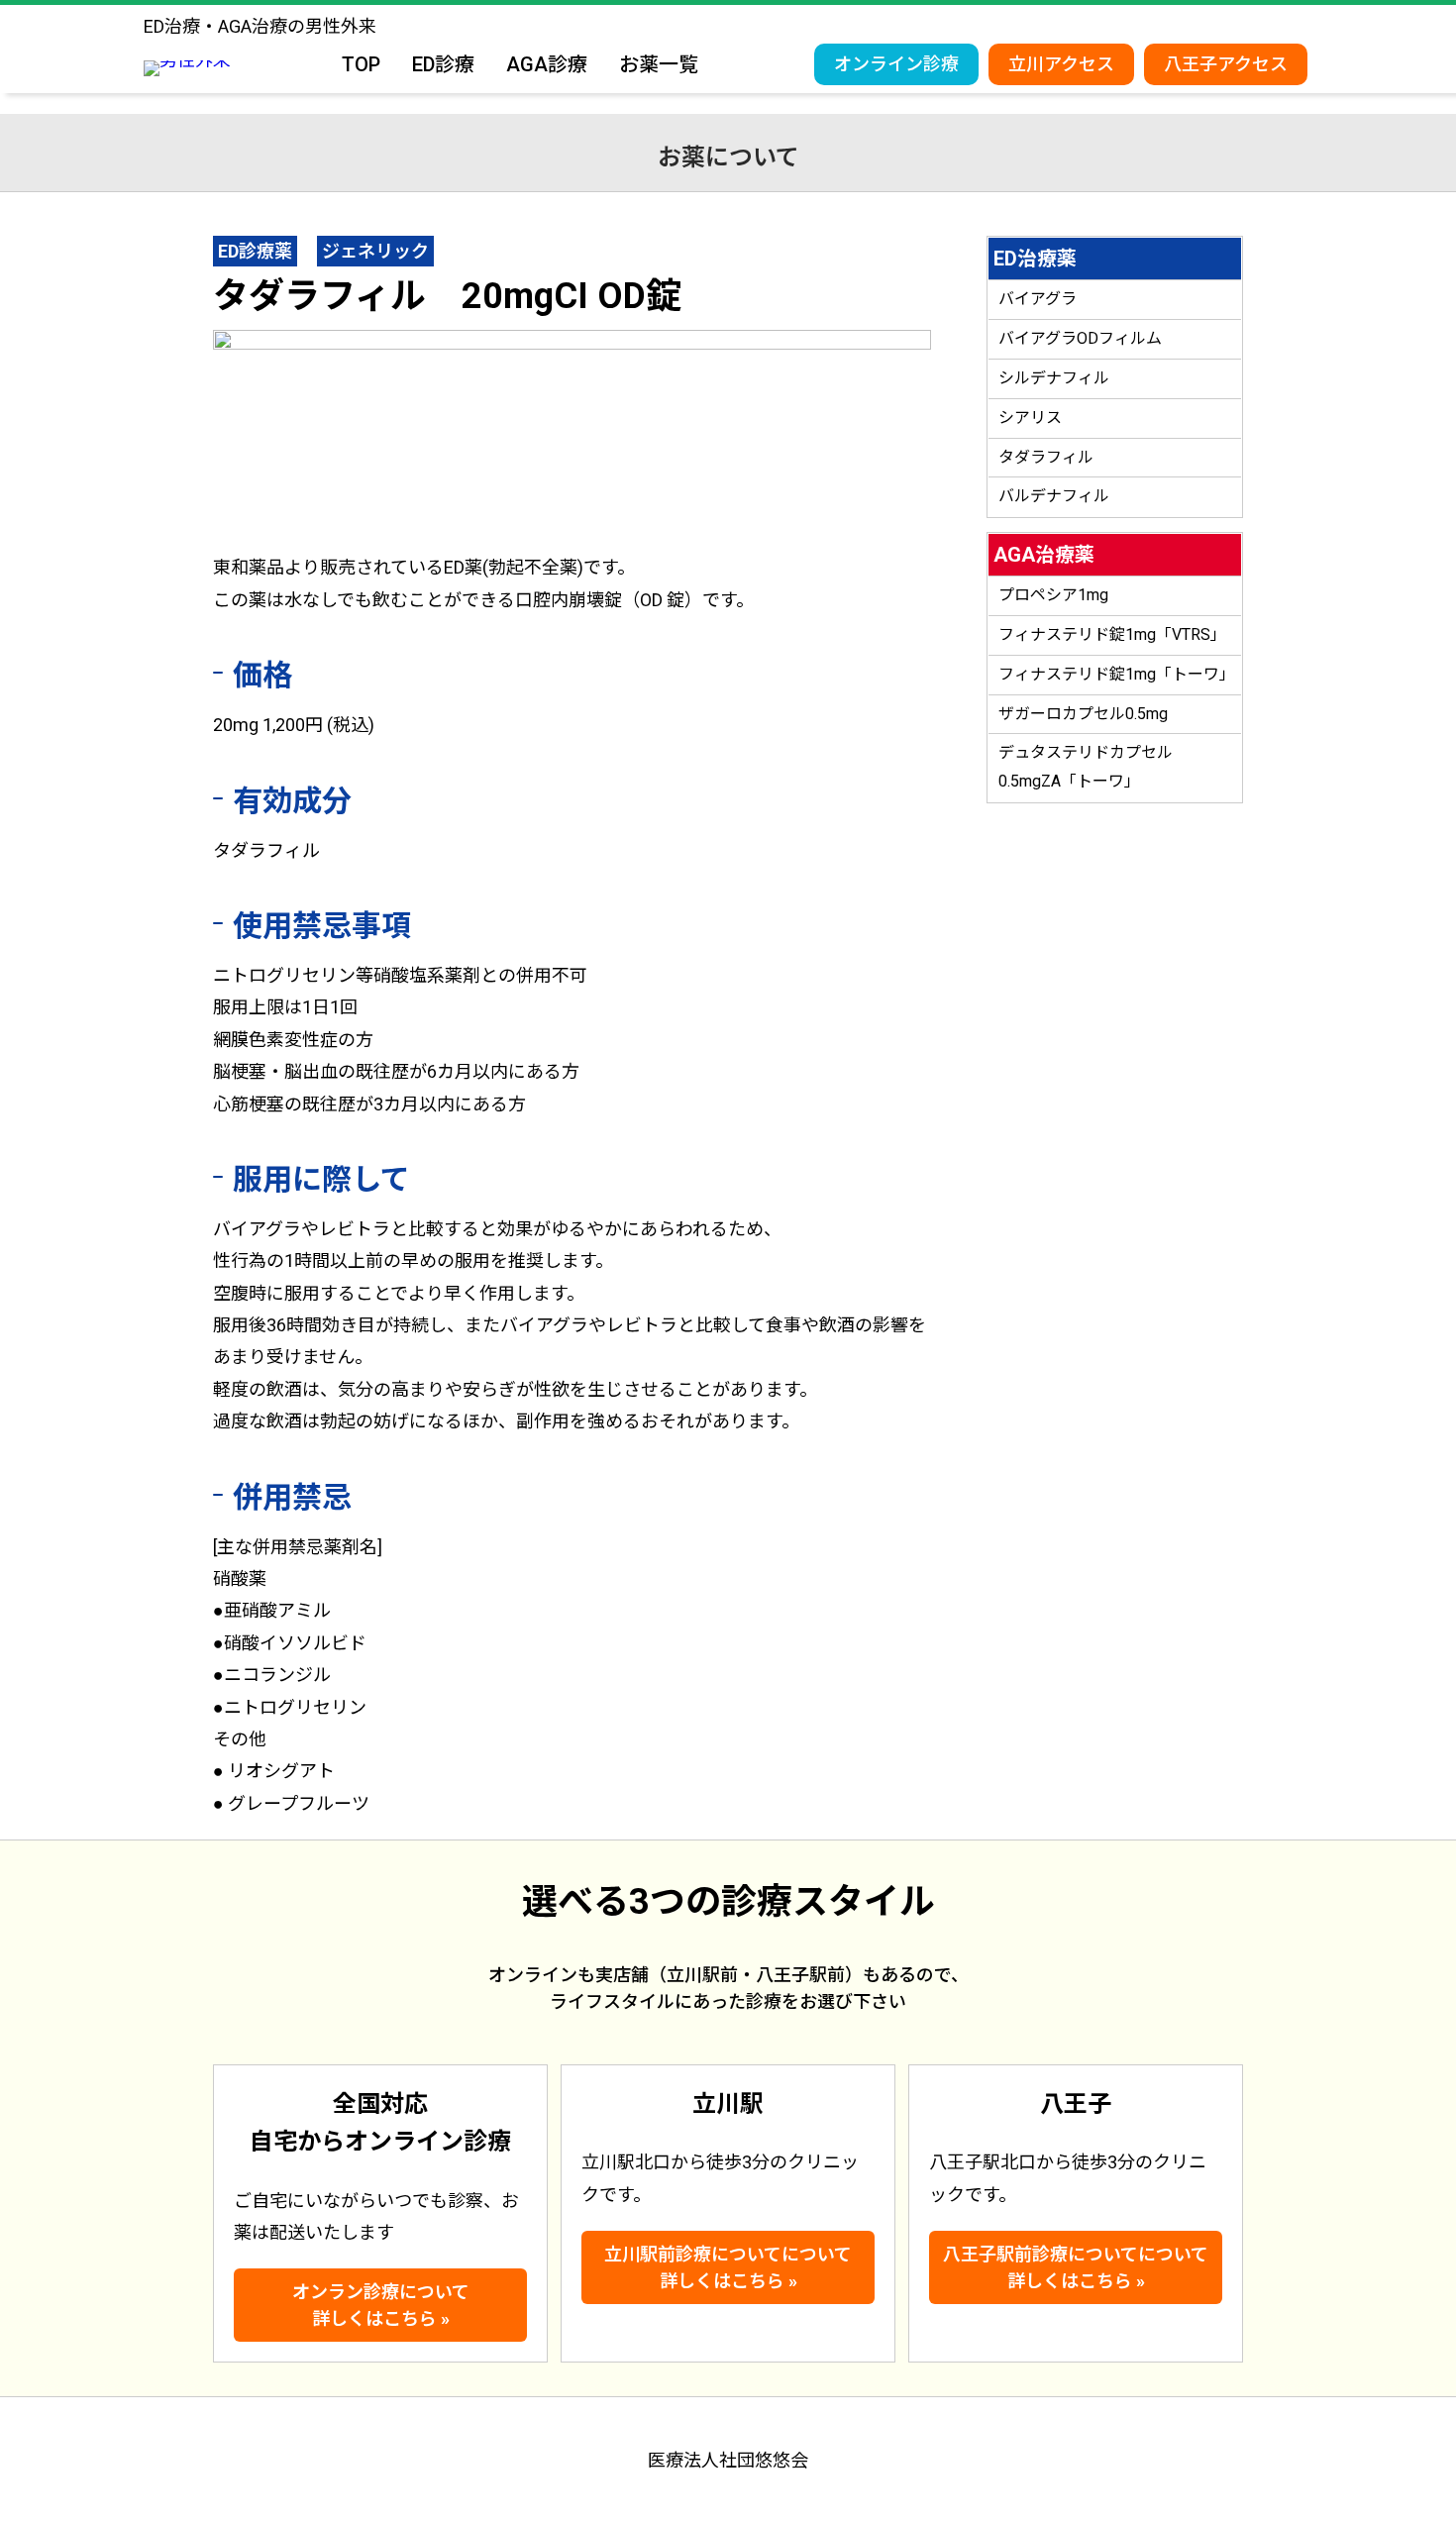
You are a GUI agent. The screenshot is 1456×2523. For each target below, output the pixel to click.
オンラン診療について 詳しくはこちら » (381, 2305)
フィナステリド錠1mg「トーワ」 (1117, 674)
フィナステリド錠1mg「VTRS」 (1112, 634)
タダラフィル (1046, 457)
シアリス (1030, 418)
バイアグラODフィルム (1080, 338)
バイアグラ (1038, 299)
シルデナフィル (1054, 378)
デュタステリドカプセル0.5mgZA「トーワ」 (1086, 767)
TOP (361, 64)
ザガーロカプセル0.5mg (1083, 714)
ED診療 (443, 64)
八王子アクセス (1226, 64)
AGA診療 (547, 64)
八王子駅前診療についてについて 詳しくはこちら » (1076, 2267)
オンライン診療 (896, 64)
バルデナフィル (1054, 496)
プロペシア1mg (1053, 595)
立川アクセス (1061, 64)
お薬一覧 (659, 64)
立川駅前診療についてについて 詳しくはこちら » (728, 2267)
